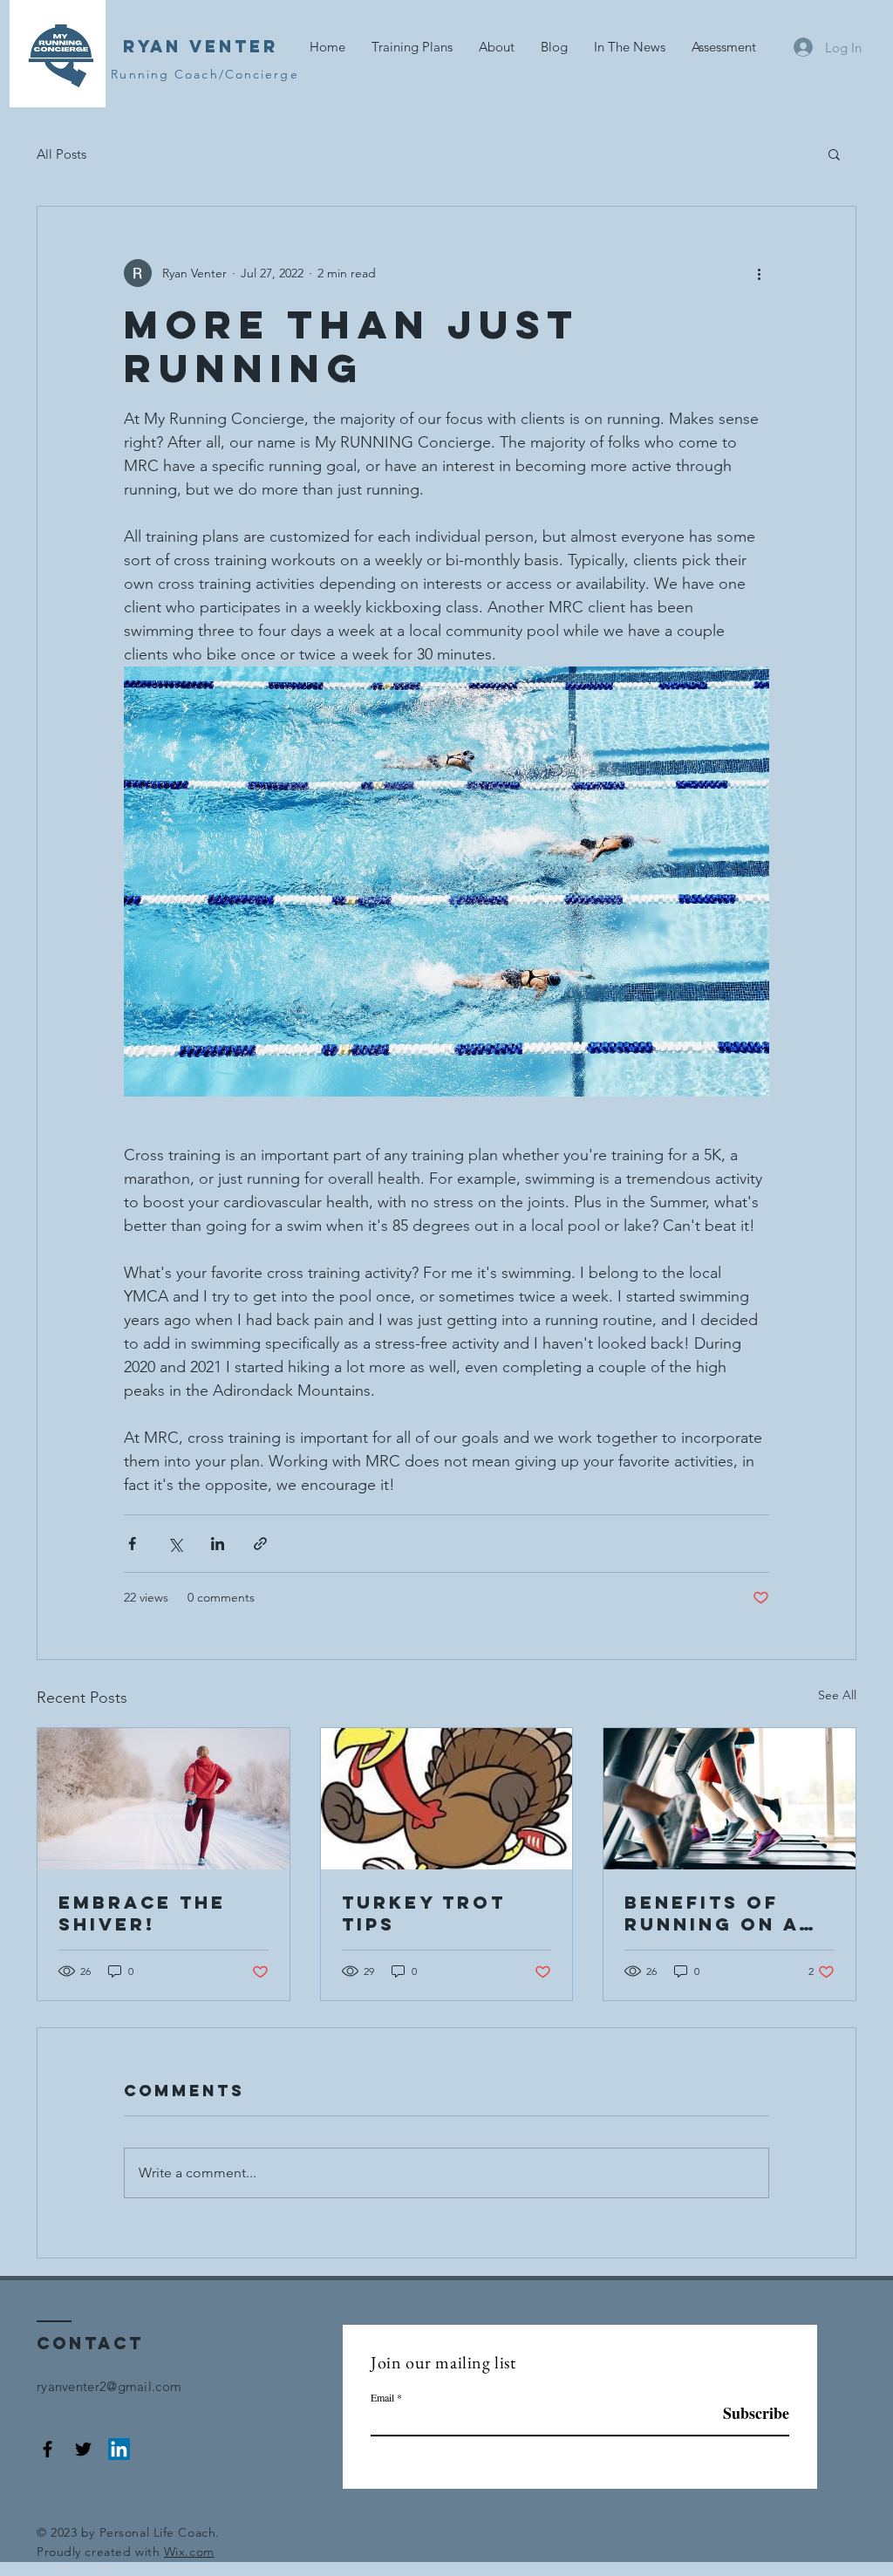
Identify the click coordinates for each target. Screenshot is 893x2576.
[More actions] (759, 273)
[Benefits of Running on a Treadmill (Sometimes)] (729, 1799)
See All (837, 1695)
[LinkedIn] (119, 2449)
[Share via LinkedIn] (218, 1544)
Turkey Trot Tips (424, 1913)
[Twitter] (83, 2449)
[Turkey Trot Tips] (447, 1799)
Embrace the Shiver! (142, 1913)
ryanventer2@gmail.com (109, 2386)
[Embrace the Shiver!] (164, 1799)
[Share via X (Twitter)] (175, 1544)
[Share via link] (260, 1544)
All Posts (61, 154)
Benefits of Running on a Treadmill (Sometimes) (712, 1913)
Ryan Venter (201, 46)
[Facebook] (48, 2449)
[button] (834, 154)
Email (382, 2397)
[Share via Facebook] (132, 1544)
